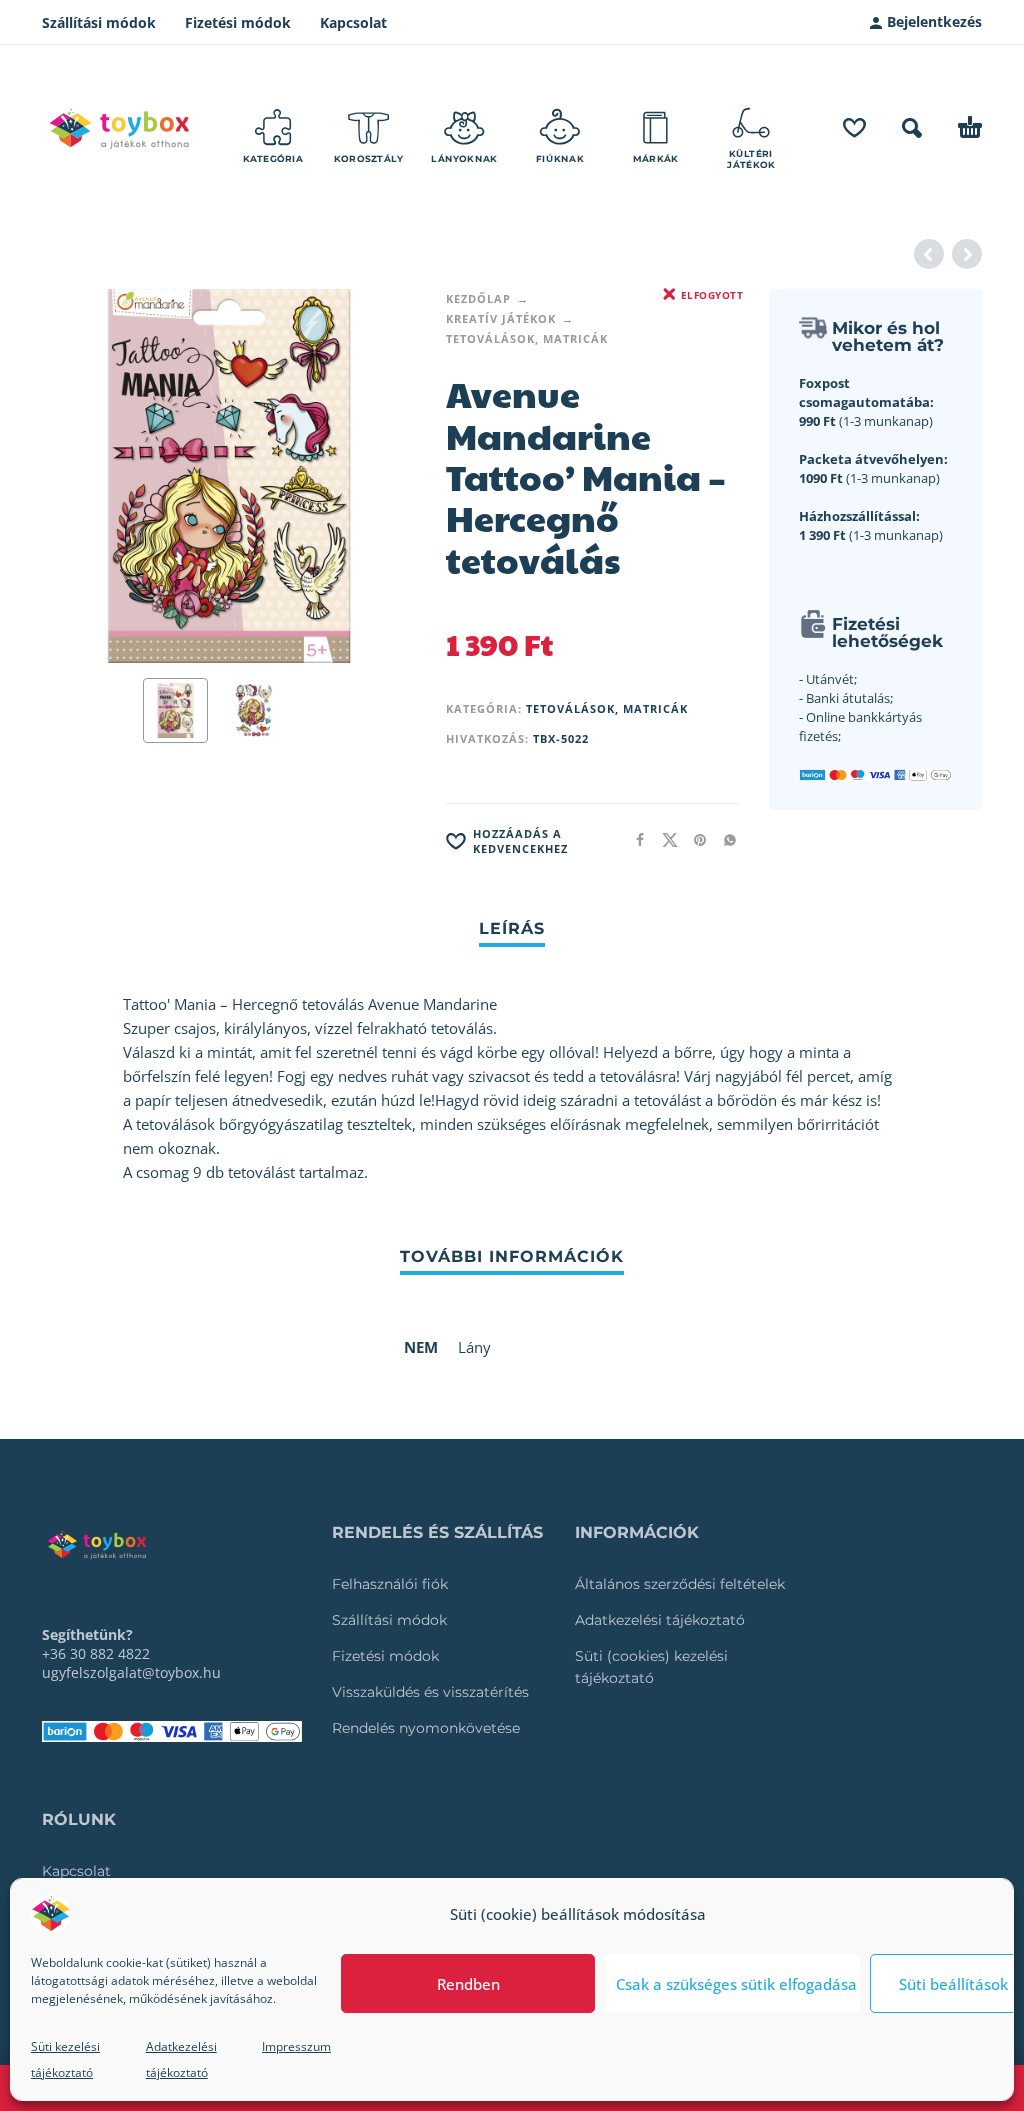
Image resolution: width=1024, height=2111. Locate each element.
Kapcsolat (353, 22)
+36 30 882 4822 (96, 1653)
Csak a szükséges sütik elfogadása (736, 1984)
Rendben (468, 1984)
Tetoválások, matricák (527, 338)
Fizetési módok (238, 22)
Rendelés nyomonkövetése (426, 1728)
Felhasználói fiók (390, 1584)
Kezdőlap (478, 298)
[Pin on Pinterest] (694, 839)
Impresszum (296, 2046)
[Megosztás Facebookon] (634, 839)
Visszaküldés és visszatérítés (430, 1692)
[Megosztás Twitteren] (664, 839)
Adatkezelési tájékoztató (660, 1620)
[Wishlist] (854, 128)
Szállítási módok (99, 22)
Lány (474, 1347)
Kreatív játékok (501, 318)
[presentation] (77, 476)
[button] (912, 128)
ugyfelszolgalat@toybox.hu (131, 1672)
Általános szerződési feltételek (680, 1584)
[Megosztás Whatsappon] (724, 839)
